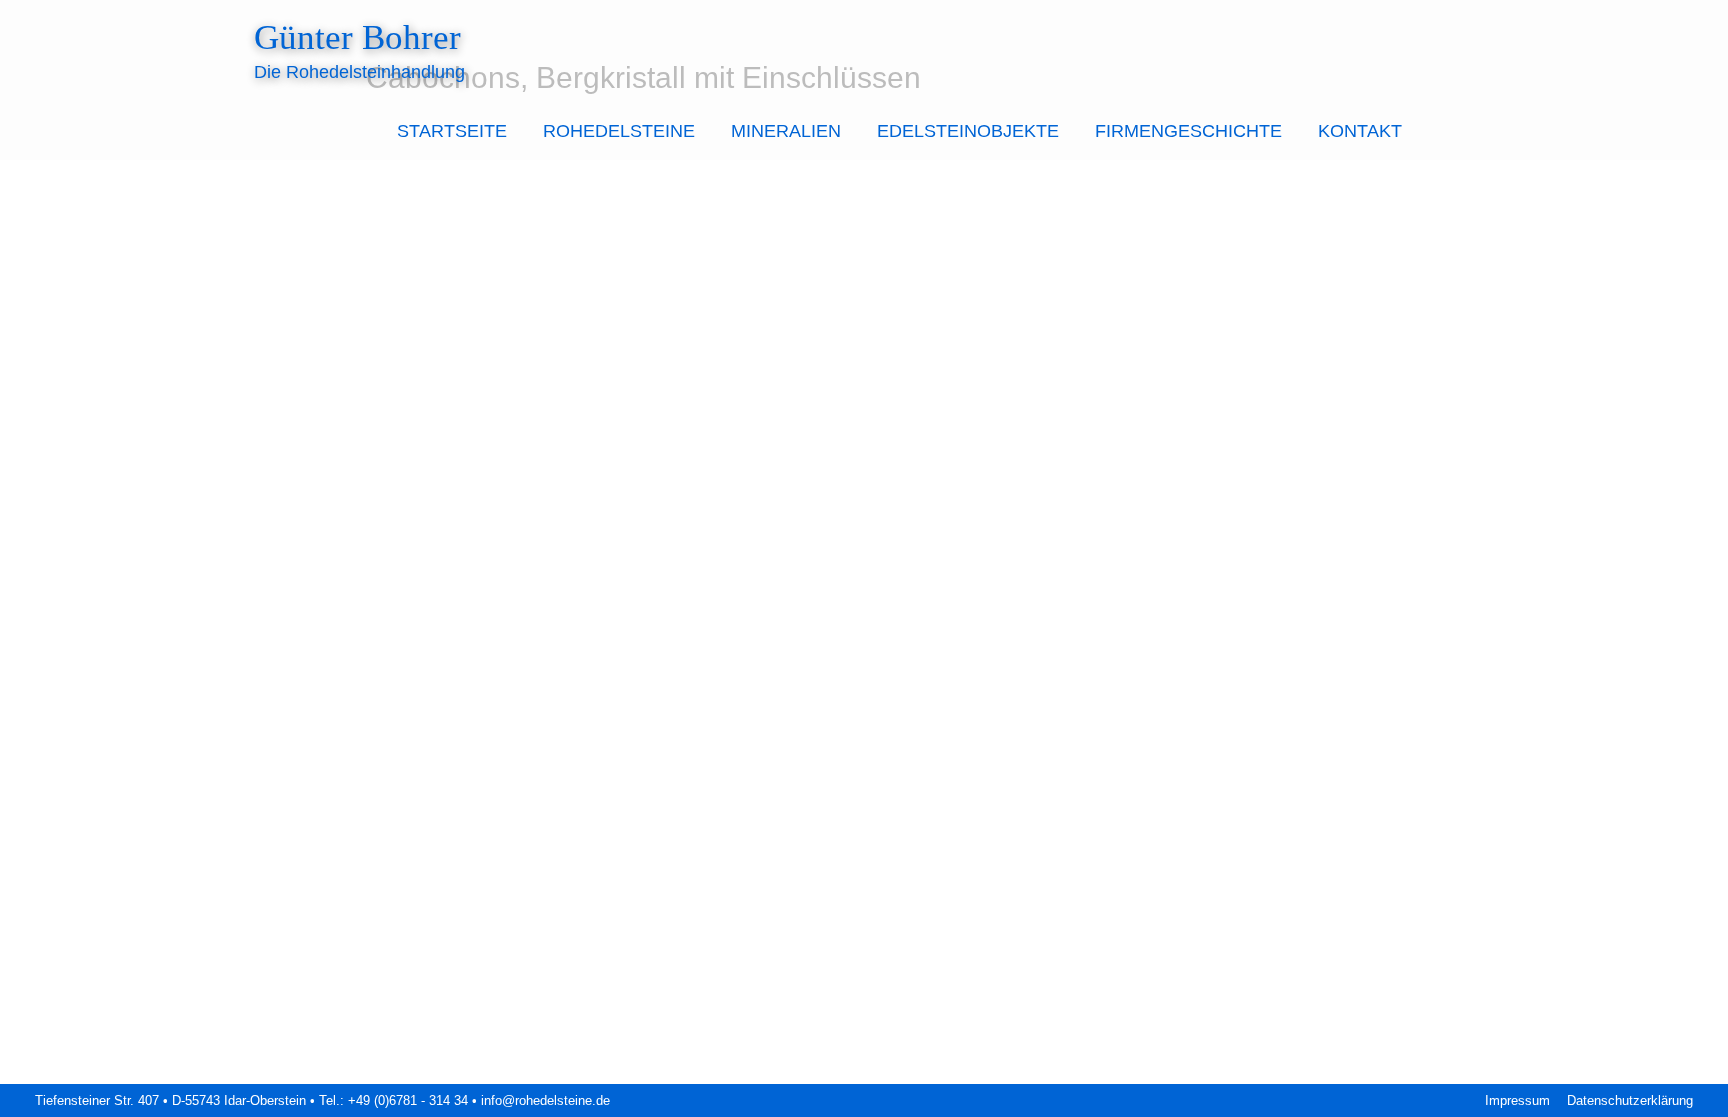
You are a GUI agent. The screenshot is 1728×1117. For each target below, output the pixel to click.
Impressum (1517, 1100)
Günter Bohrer (357, 37)
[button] (1447, 131)
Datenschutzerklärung (1630, 1100)
